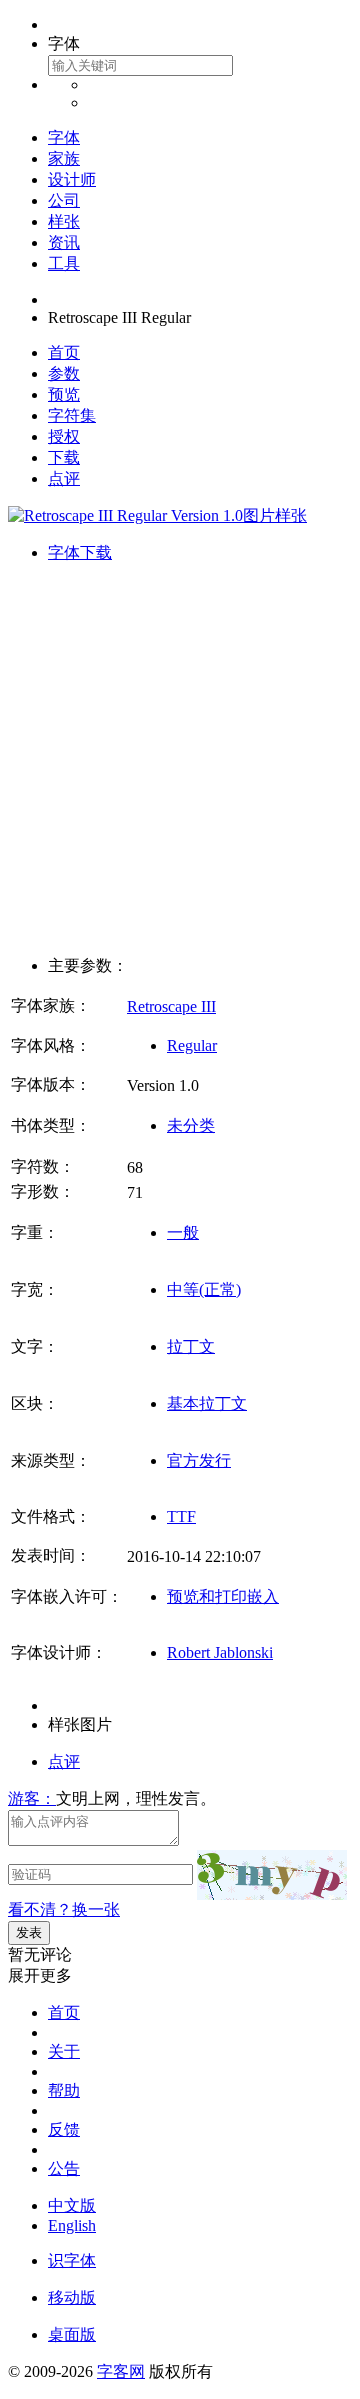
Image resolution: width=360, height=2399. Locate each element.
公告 (64, 2168)
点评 (64, 478)
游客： (32, 1798)
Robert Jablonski (220, 1652)
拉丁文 (191, 1346)
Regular (192, 1045)
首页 (64, 352)
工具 (64, 263)
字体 (64, 137)
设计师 (72, 179)
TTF (181, 1516)
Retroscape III (171, 1006)
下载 (64, 457)
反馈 (64, 2129)
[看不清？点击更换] (272, 1875)
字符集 (72, 415)
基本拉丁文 (207, 1403)
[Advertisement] (180, 760)
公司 (64, 200)
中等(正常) (204, 1289)
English (72, 2225)
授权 (64, 436)
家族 (64, 158)
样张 (64, 221)
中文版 (72, 2205)
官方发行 (199, 1460)
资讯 (64, 242)
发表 (29, 1932)
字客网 (121, 2371)
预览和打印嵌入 (223, 1596)
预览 (64, 394)
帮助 (64, 2090)
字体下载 (80, 552)
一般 (183, 1232)
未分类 (191, 1125)
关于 (64, 2051)
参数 (64, 373)
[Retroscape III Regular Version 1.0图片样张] (157, 515)
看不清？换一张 (64, 1909)
